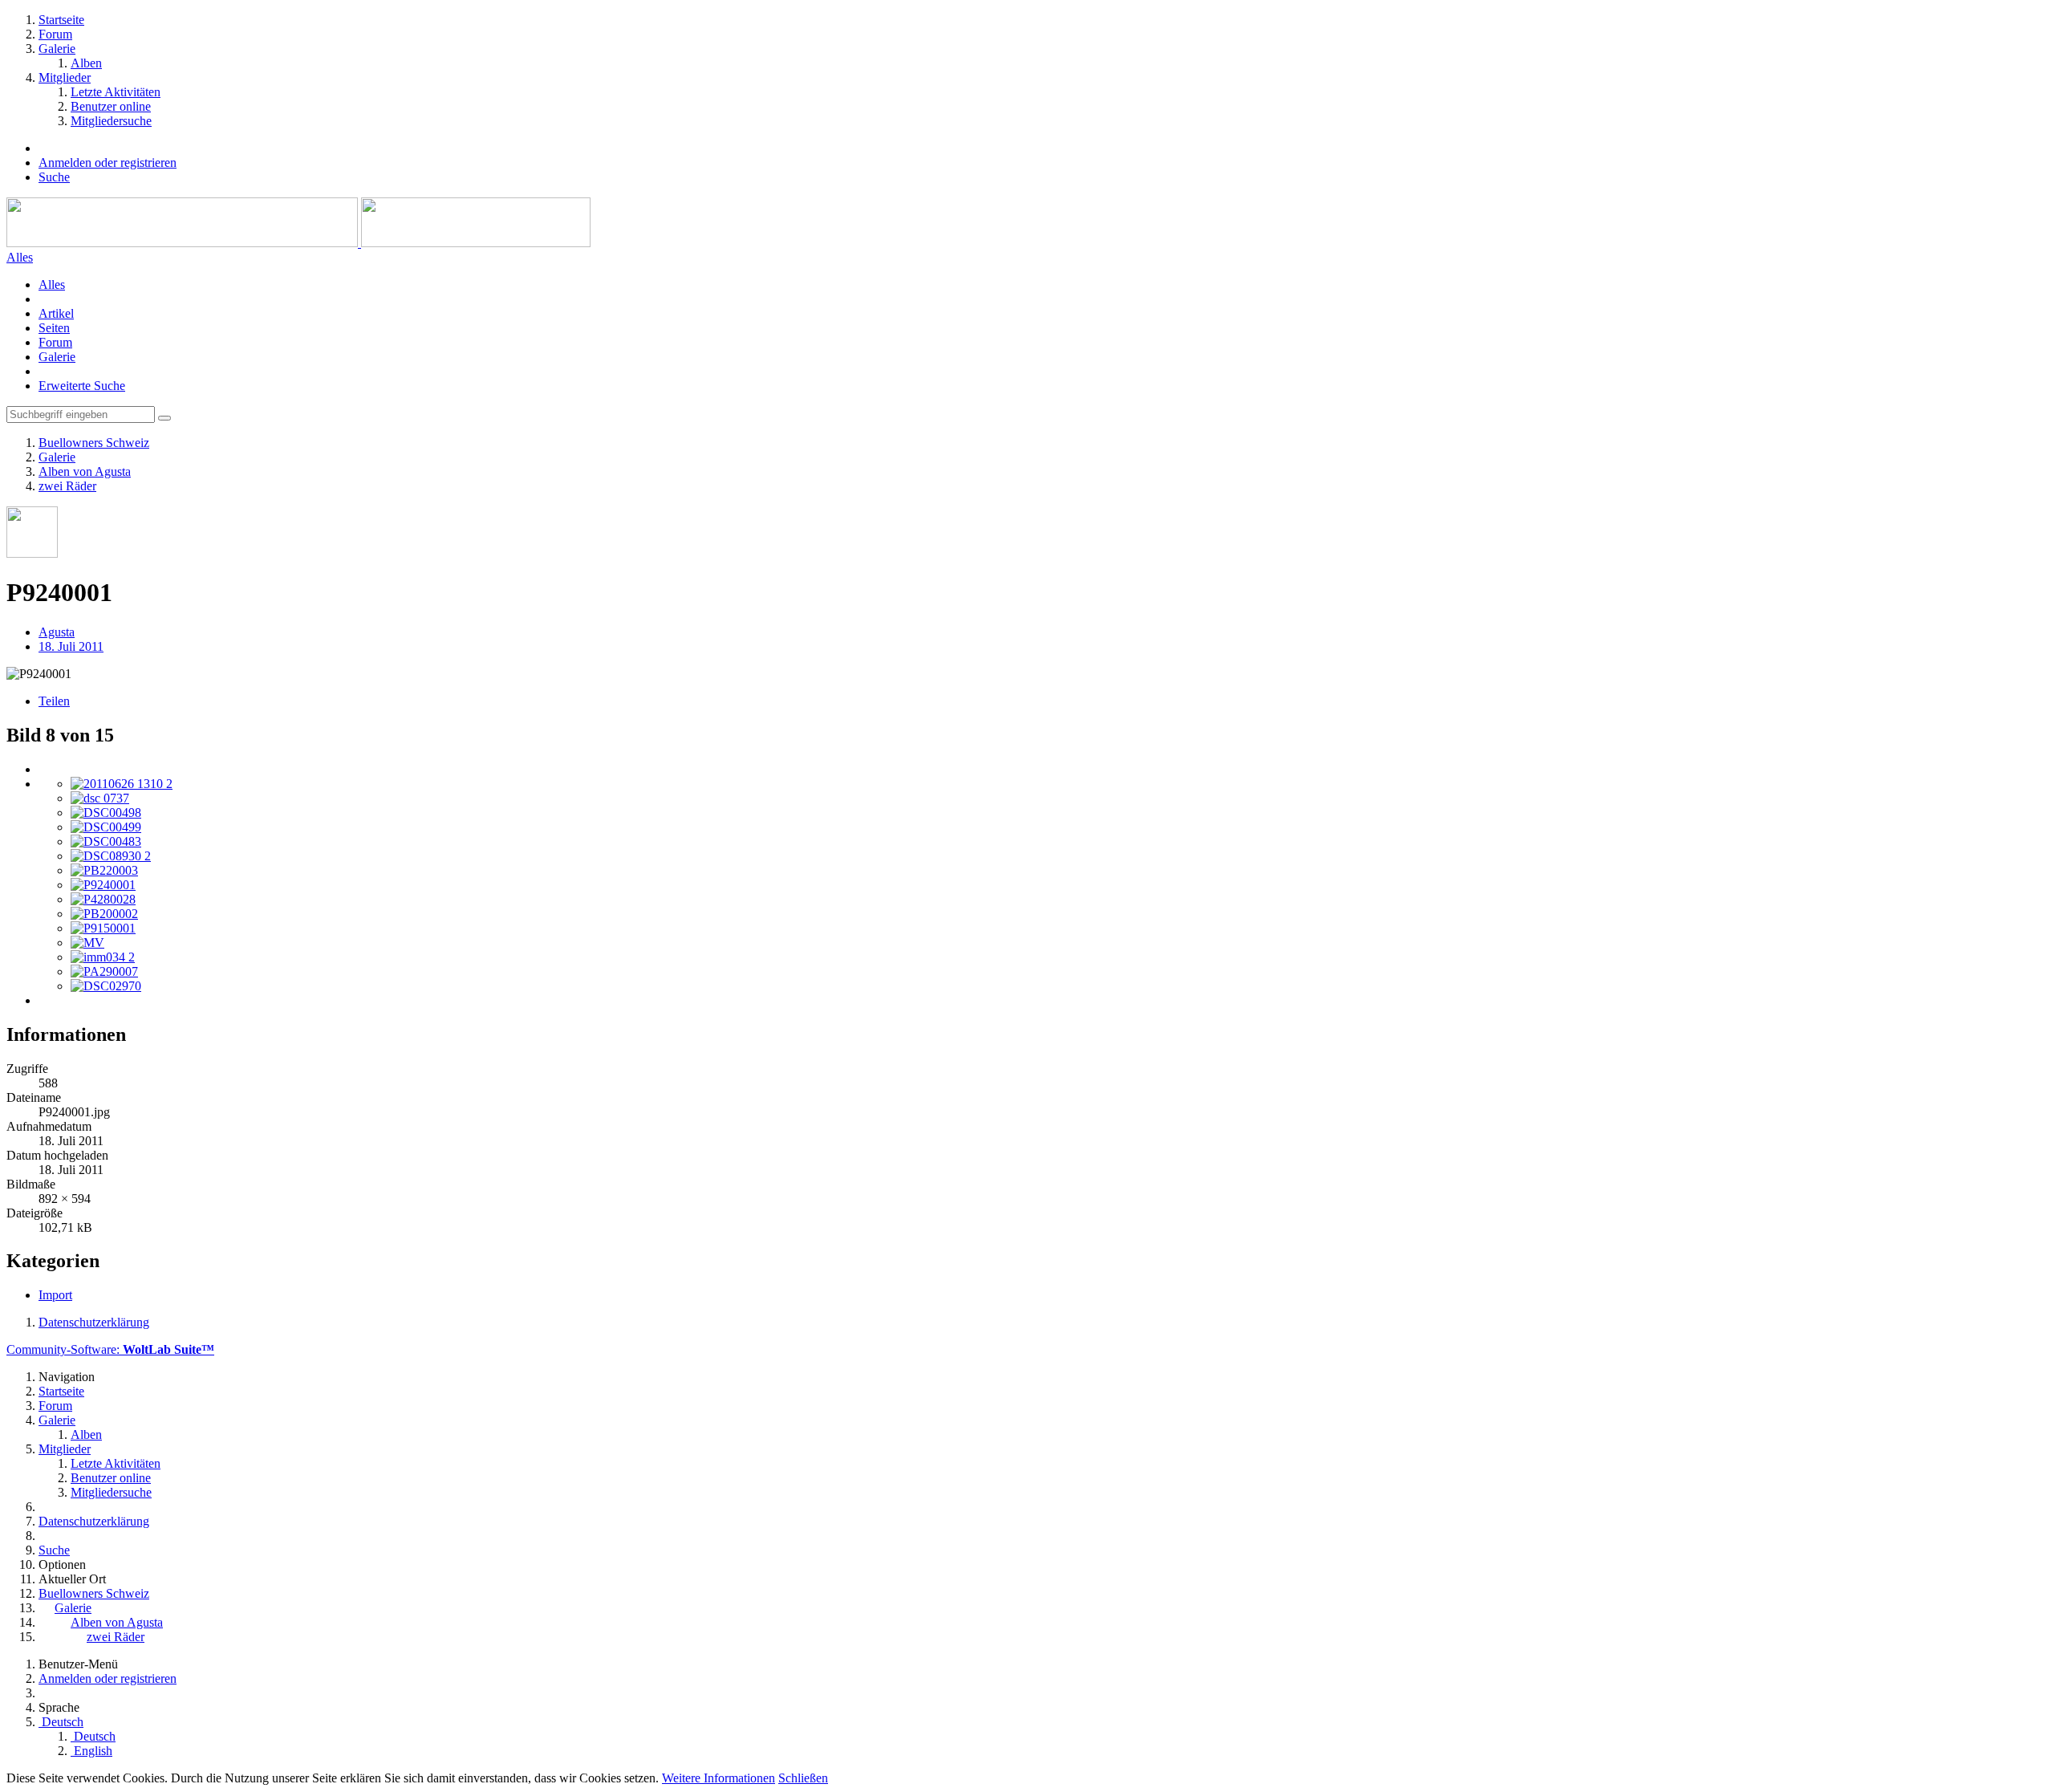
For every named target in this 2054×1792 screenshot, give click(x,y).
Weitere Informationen (718, 1778)
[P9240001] (103, 885)
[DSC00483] (106, 841)
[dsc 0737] (100, 798)
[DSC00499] (106, 827)
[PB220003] (104, 870)
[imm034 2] (103, 957)
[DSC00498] (106, 813)
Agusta (57, 632)
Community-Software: (110, 1349)
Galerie (57, 357)
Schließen (803, 1778)
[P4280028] (103, 899)
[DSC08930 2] (111, 856)
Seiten (54, 328)
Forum (55, 342)
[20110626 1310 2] (122, 784)
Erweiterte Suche (82, 386)
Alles (52, 284)
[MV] (87, 943)
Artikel (56, 313)
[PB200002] (104, 914)
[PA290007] (104, 971)
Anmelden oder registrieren (108, 163)
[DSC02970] (106, 986)
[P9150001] (103, 928)
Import (55, 1295)
